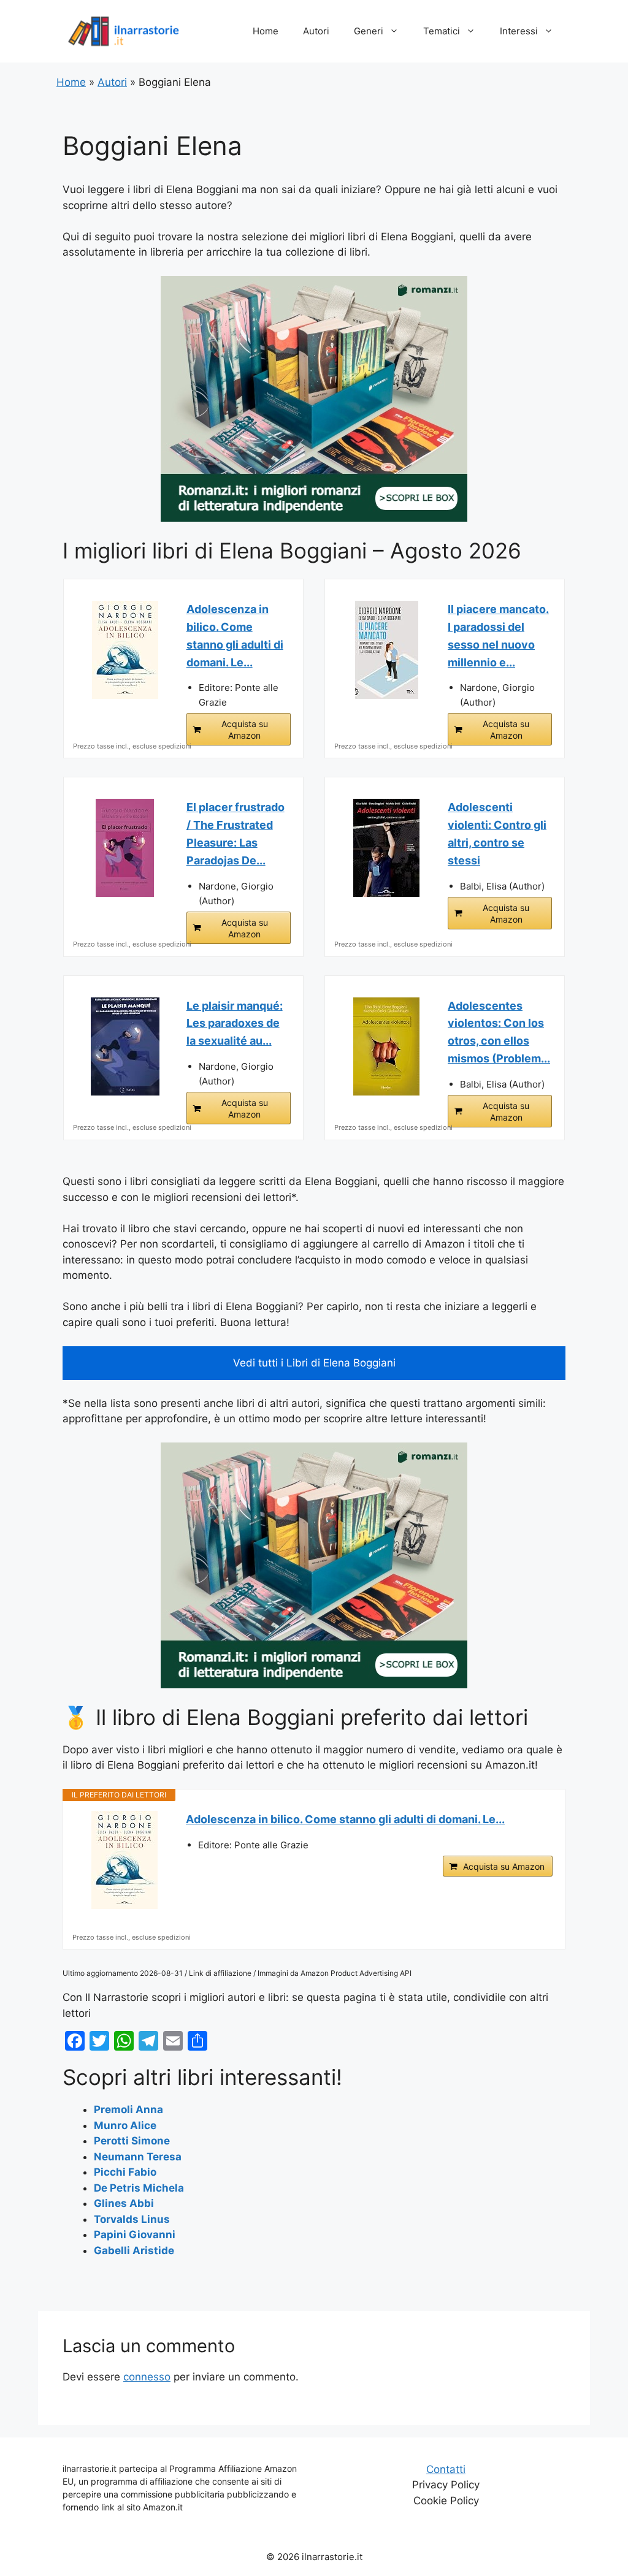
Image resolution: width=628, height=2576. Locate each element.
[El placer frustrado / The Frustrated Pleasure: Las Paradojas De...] (125, 848)
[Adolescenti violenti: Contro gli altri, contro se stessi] (386, 848)
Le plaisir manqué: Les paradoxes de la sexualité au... (235, 1023)
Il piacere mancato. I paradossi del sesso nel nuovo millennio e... (498, 635)
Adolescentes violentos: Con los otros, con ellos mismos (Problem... (499, 1032)
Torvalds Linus (132, 2219)
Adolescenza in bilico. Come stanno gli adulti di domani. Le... (235, 635)
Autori (316, 31)
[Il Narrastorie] (124, 31)
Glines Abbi (124, 2203)
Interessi (519, 31)
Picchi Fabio (125, 2172)
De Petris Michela (139, 2188)
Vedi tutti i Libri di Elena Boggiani (314, 1363)
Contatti (446, 2469)
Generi (369, 31)
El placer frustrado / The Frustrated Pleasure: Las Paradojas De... (235, 833)
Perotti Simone (132, 2141)
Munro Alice (125, 2125)
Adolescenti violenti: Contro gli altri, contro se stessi (497, 833)
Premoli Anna (128, 2109)
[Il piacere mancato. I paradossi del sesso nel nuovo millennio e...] (386, 650)
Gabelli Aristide (134, 2250)
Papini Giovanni (135, 2235)
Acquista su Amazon (245, 730)
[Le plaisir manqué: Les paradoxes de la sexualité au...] (125, 1046)
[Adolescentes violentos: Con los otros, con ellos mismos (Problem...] (386, 1046)
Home (266, 31)
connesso (147, 2377)
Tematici (442, 31)
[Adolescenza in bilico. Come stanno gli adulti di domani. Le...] (125, 650)
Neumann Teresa (138, 2157)
